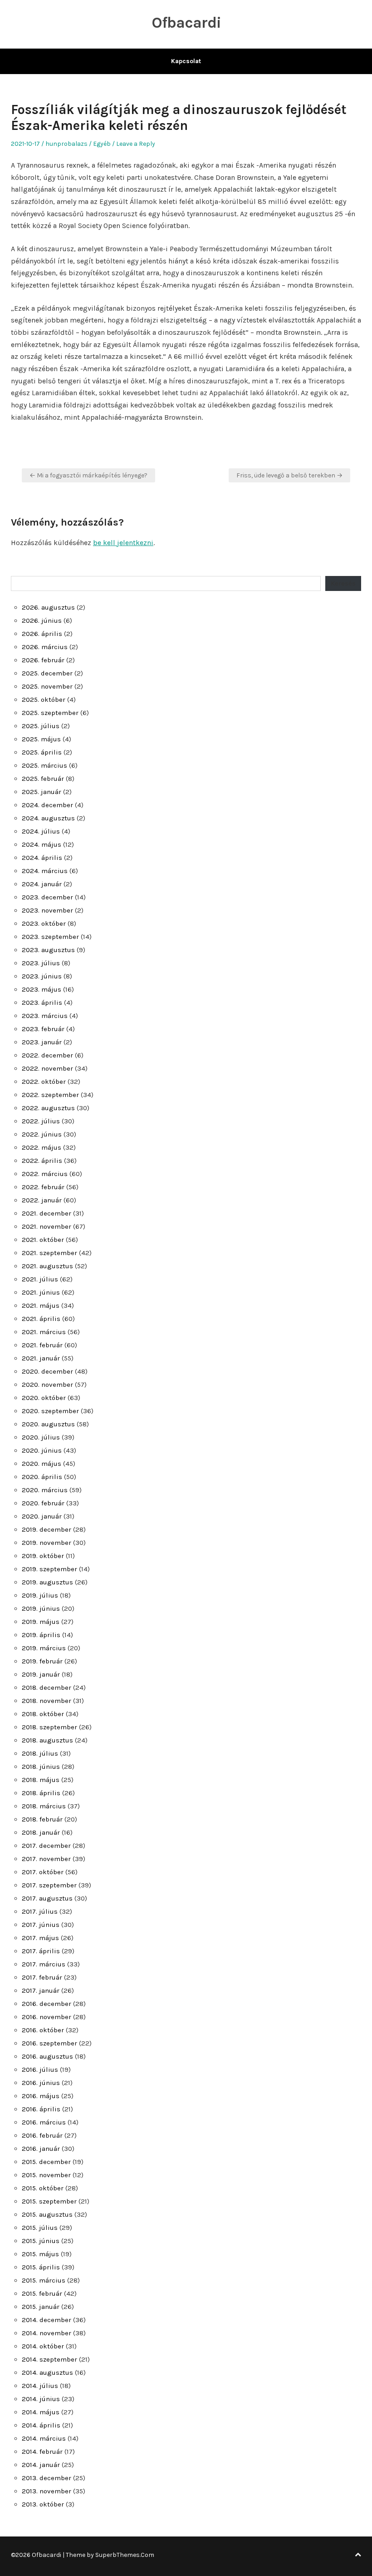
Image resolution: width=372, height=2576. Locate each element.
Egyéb (102, 144)
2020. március (45, 1490)
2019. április (41, 1635)
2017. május (40, 1938)
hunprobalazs (66, 144)
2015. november (46, 2175)
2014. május (41, 2412)
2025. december (47, 673)
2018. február (42, 1819)
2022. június (42, 1134)
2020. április (42, 1477)
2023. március (45, 1016)
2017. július (40, 1911)
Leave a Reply (136, 144)
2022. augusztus (48, 1108)
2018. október (43, 1714)
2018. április (41, 1793)
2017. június (41, 1925)
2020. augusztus (48, 1424)
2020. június (42, 1450)
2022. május (42, 1147)
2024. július (41, 831)
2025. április (42, 752)
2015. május (40, 2254)
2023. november (47, 910)
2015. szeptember (49, 2201)
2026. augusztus (48, 607)
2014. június (41, 2399)
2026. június (42, 620)
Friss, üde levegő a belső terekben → (289, 475)
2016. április (41, 2109)
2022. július (41, 1121)
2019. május (41, 1622)
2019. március (44, 1648)
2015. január (41, 2307)
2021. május (41, 1305)
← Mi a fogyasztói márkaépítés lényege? (88, 475)
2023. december (47, 897)
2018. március (44, 1806)
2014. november (46, 2333)
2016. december (46, 2004)
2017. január (41, 1990)
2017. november (46, 1859)
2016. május (41, 2096)
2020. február (43, 1503)
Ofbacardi (186, 23)
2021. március (44, 1332)
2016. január (41, 2149)
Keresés (343, 583)
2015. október (43, 2188)
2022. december (47, 1055)
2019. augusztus (47, 1582)
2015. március (44, 2280)
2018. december (46, 1688)
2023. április (42, 1003)
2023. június (42, 976)
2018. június (41, 1767)
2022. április (42, 1161)
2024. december (47, 805)
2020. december (47, 1371)
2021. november (46, 1226)
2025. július (41, 726)
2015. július (40, 2228)
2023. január (42, 1042)
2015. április (41, 2267)
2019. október (43, 1556)
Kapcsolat (186, 61)
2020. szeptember (50, 1411)
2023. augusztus (48, 950)
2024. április (42, 858)
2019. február (42, 1661)
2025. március (44, 765)
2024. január (42, 884)
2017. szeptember (49, 1885)
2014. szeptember (49, 2359)
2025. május (41, 739)
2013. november (46, 2491)
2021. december (46, 1213)
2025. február (43, 779)
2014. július (40, 2386)
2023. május (42, 989)
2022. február (43, 1187)
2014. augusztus (47, 2373)
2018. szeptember (49, 1727)
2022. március (45, 1174)
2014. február (42, 2452)
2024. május (42, 844)
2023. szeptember (50, 937)
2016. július (40, 2070)
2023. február (43, 1029)
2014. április (41, 2425)
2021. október (43, 1240)
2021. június (41, 1292)
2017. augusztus (47, 1898)
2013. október (43, 2504)
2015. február (42, 2293)
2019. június (41, 1608)
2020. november (47, 1385)
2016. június (41, 2083)
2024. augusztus (48, 818)
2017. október (43, 1872)
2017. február (42, 1977)
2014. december (46, 2320)
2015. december (46, 2162)
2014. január (41, 2465)
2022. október (44, 1082)
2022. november (47, 1068)
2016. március (44, 2122)
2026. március (45, 647)
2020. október (44, 1398)
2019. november (46, 1543)
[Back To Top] (358, 2555)
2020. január (42, 1516)
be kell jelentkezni (123, 543)
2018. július (40, 1753)
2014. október (43, 2346)
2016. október (43, 2030)
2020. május (42, 1464)
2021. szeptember (49, 1253)
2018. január (41, 1832)
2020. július (41, 1437)
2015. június (41, 2241)
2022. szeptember (50, 1095)
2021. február (42, 1345)
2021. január (41, 1358)
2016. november (46, 2017)
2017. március (44, 1964)
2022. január (42, 1200)
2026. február (43, 660)
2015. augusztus (47, 2214)
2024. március (45, 871)
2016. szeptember (49, 2043)
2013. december (46, 2478)
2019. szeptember (49, 1569)
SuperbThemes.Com (125, 2555)
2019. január (41, 1674)
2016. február (42, 2135)
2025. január (42, 792)
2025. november (47, 686)
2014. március (44, 2438)
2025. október (44, 700)
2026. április (42, 634)
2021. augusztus (47, 1266)
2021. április (41, 1319)
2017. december (46, 1846)
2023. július (41, 963)
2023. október (44, 923)
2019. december (46, 1529)
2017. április (41, 1951)
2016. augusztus (47, 2056)
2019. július (40, 1595)
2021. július (40, 1279)
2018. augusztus (47, 1740)
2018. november (46, 1701)
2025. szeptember (50, 713)
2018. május (41, 1780)
